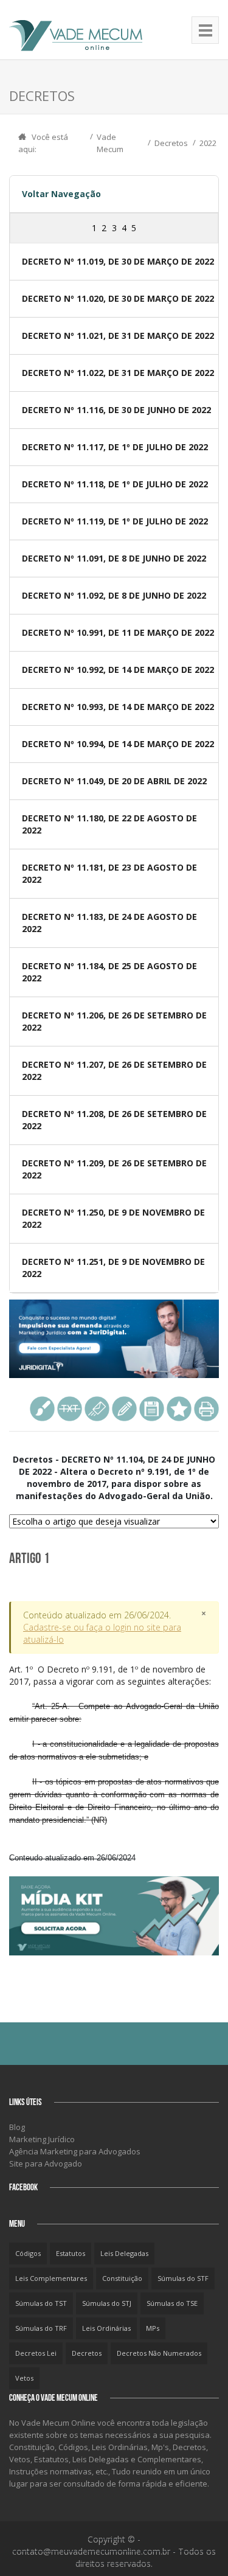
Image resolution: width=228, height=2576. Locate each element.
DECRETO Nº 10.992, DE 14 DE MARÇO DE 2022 (118, 670)
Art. (114, 1744)
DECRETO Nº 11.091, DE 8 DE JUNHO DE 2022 (114, 558)
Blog (17, 2127)
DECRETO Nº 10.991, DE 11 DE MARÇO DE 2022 (118, 632)
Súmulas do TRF (41, 2328)
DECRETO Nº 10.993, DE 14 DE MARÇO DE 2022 (118, 707)
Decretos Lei (36, 2353)
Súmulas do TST (41, 2303)
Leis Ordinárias (106, 2328)
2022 (208, 143)
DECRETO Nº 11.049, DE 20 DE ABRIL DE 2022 (114, 781)
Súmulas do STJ (107, 2303)
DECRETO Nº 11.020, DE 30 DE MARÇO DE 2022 (118, 298)
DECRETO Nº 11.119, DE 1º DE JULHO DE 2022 (115, 521)
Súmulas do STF (183, 2278)
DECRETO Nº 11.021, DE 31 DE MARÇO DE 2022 (118, 336)
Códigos (28, 2253)
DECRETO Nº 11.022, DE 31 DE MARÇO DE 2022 (118, 373)
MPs (153, 2328)
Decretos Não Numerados (159, 2353)
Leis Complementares (51, 2278)
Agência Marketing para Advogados (75, 2151)
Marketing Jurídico (42, 2139)
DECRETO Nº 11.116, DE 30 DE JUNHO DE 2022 (116, 410)
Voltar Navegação (61, 194)
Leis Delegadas (124, 2253)
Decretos (171, 143)
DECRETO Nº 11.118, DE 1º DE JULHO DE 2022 (115, 484)
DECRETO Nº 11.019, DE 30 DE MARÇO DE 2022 (118, 261)
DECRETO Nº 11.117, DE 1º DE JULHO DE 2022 (115, 447)
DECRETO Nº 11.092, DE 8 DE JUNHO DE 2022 (114, 595)
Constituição (122, 2278)
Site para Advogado (46, 2163)
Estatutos (71, 2253)
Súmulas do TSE (172, 2303)
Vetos (24, 2378)
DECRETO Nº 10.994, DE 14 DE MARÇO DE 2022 (118, 744)
